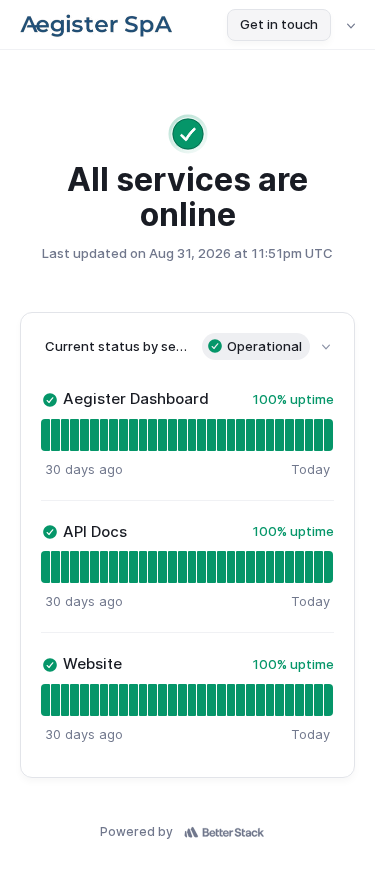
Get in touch (279, 24)
